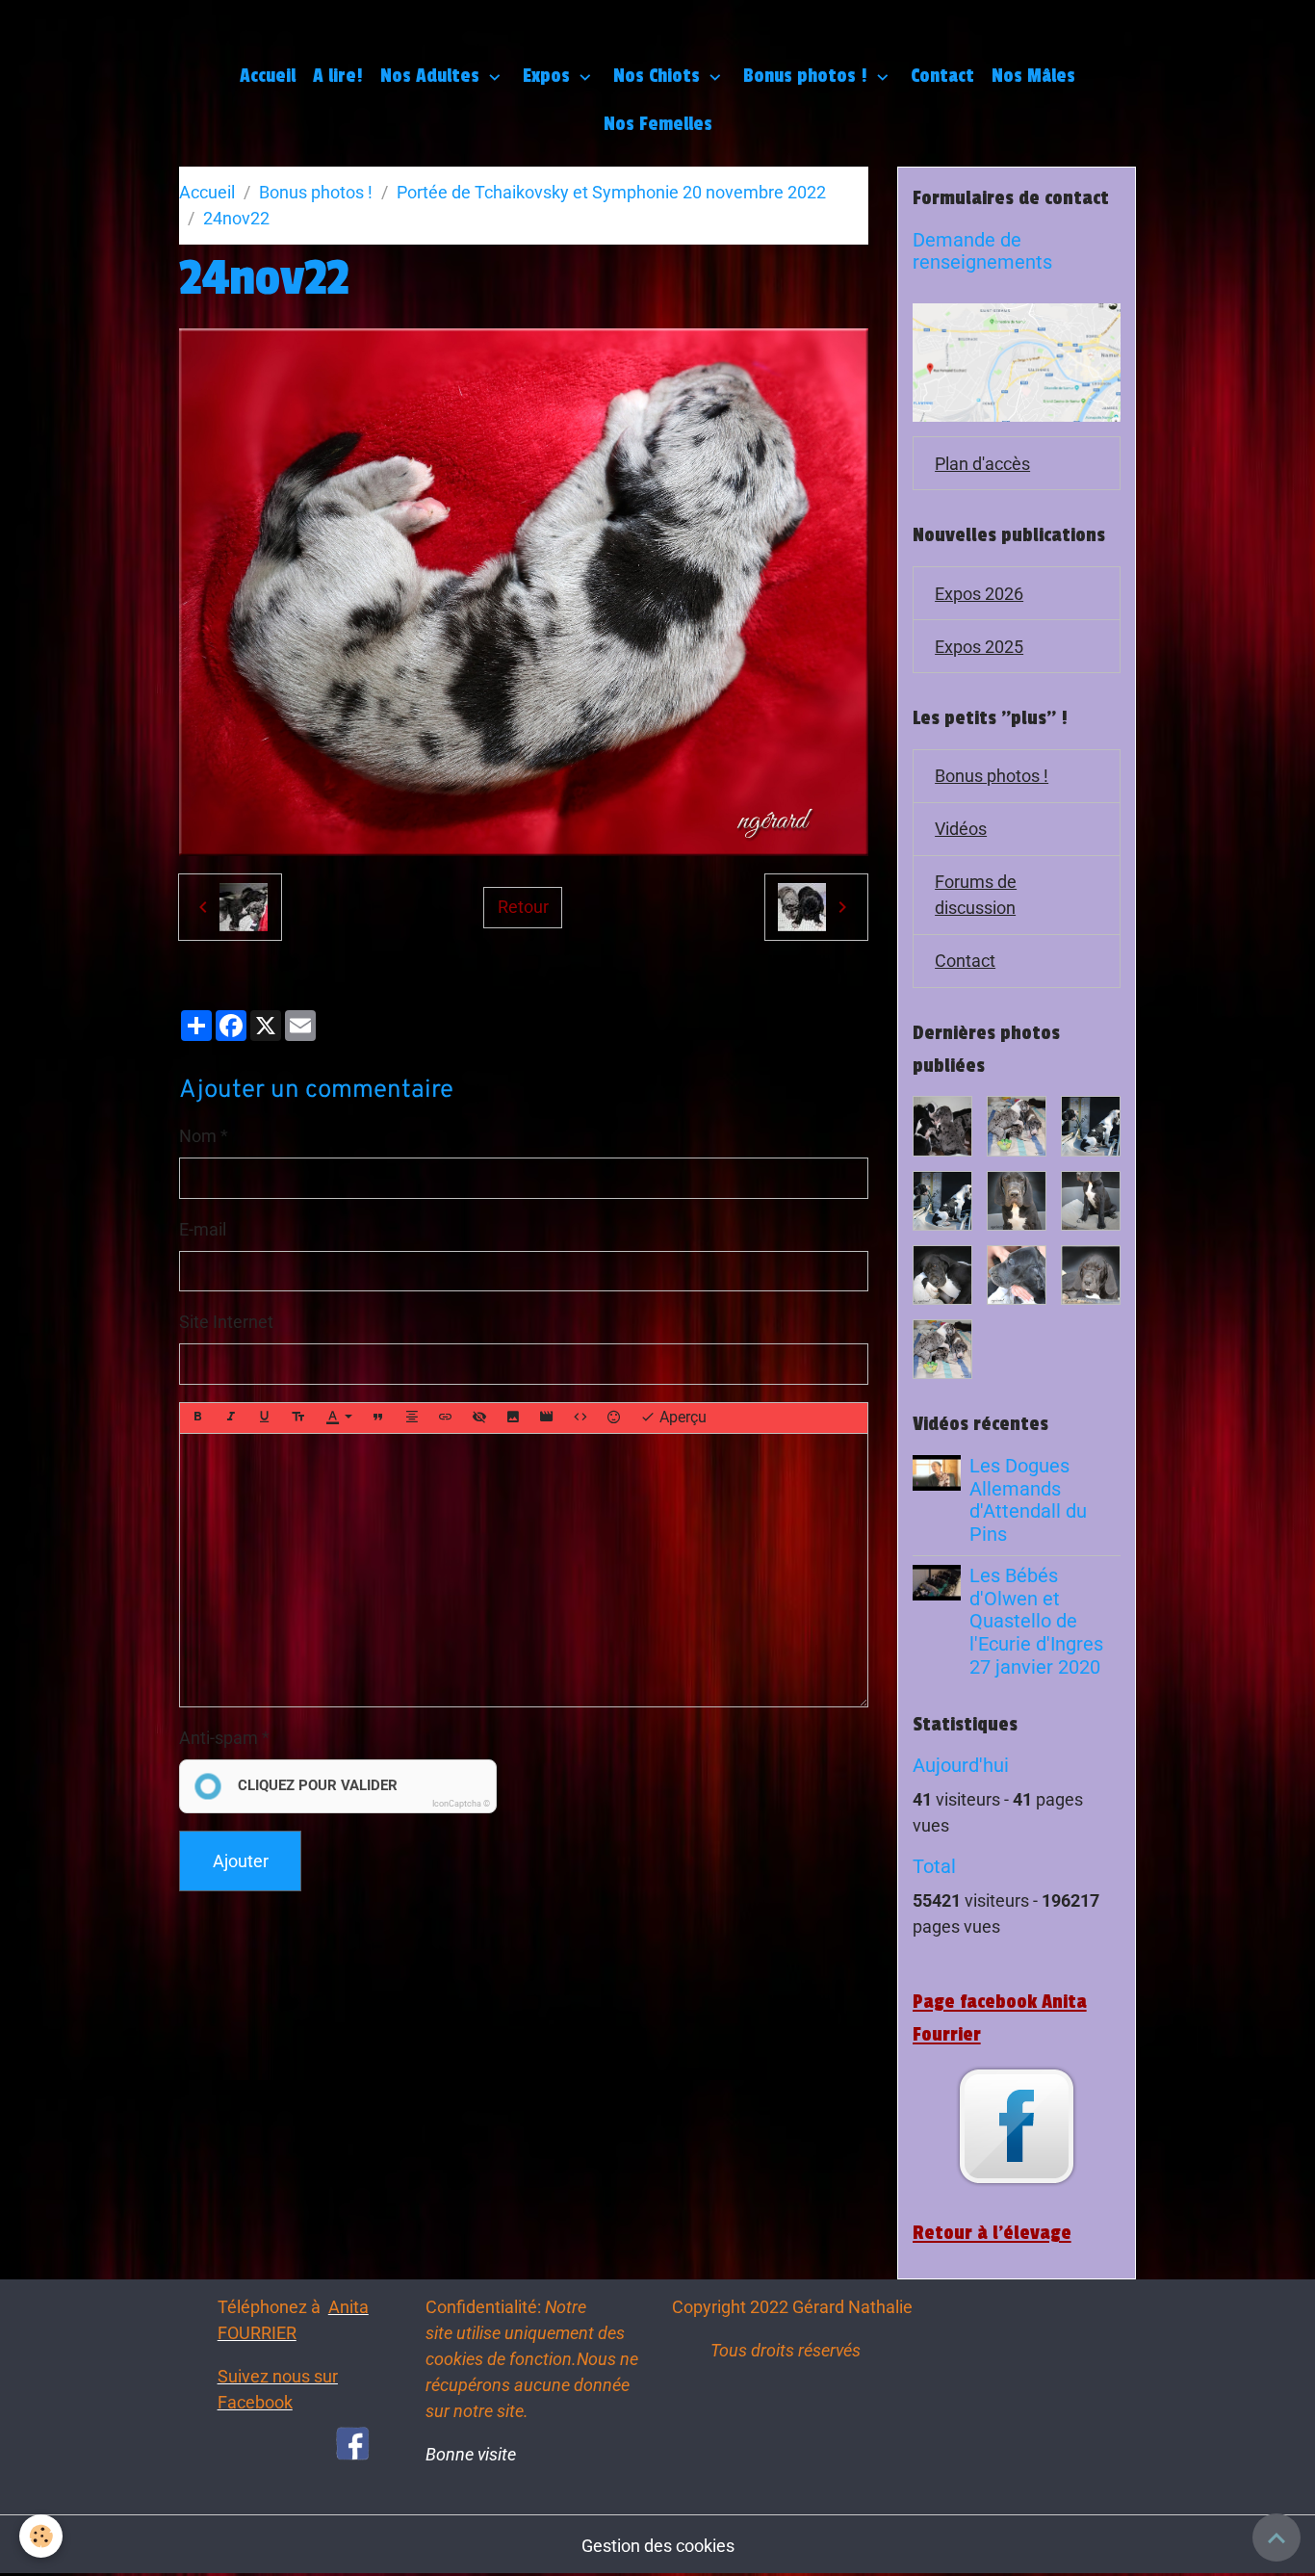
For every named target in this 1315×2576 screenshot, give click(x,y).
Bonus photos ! (808, 76)
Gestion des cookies (658, 2546)
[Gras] (197, 1418)
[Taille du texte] (298, 1418)
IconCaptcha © (461, 1804)
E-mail (203, 1229)
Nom (198, 1136)
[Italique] (231, 1418)
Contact (942, 76)
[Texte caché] (479, 1418)
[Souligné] (265, 1418)
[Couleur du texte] (339, 1418)
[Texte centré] (412, 1418)
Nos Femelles (658, 124)
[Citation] (378, 1418)
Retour (523, 907)
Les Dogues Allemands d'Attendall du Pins (1028, 1500)
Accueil (268, 76)
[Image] (513, 1418)
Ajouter (241, 1861)
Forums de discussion (976, 895)
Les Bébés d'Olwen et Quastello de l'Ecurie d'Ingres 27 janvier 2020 (1036, 1622)
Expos (549, 76)
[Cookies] (41, 2536)
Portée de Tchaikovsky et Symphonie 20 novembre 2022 (611, 192)
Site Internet (226, 1322)
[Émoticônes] (614, 1418)
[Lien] (446, 1418)
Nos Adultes (432, 76)
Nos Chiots (659, 76)
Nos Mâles (1033, 76)
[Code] (580, 1418)
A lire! (338, 76)
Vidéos (961, 829)
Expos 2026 (979, 594)
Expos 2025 (979, 647)
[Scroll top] (1276, 2537)
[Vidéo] (547, 1418)
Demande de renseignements (982, 252)
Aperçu (681, 1417)
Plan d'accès (982, 464)
